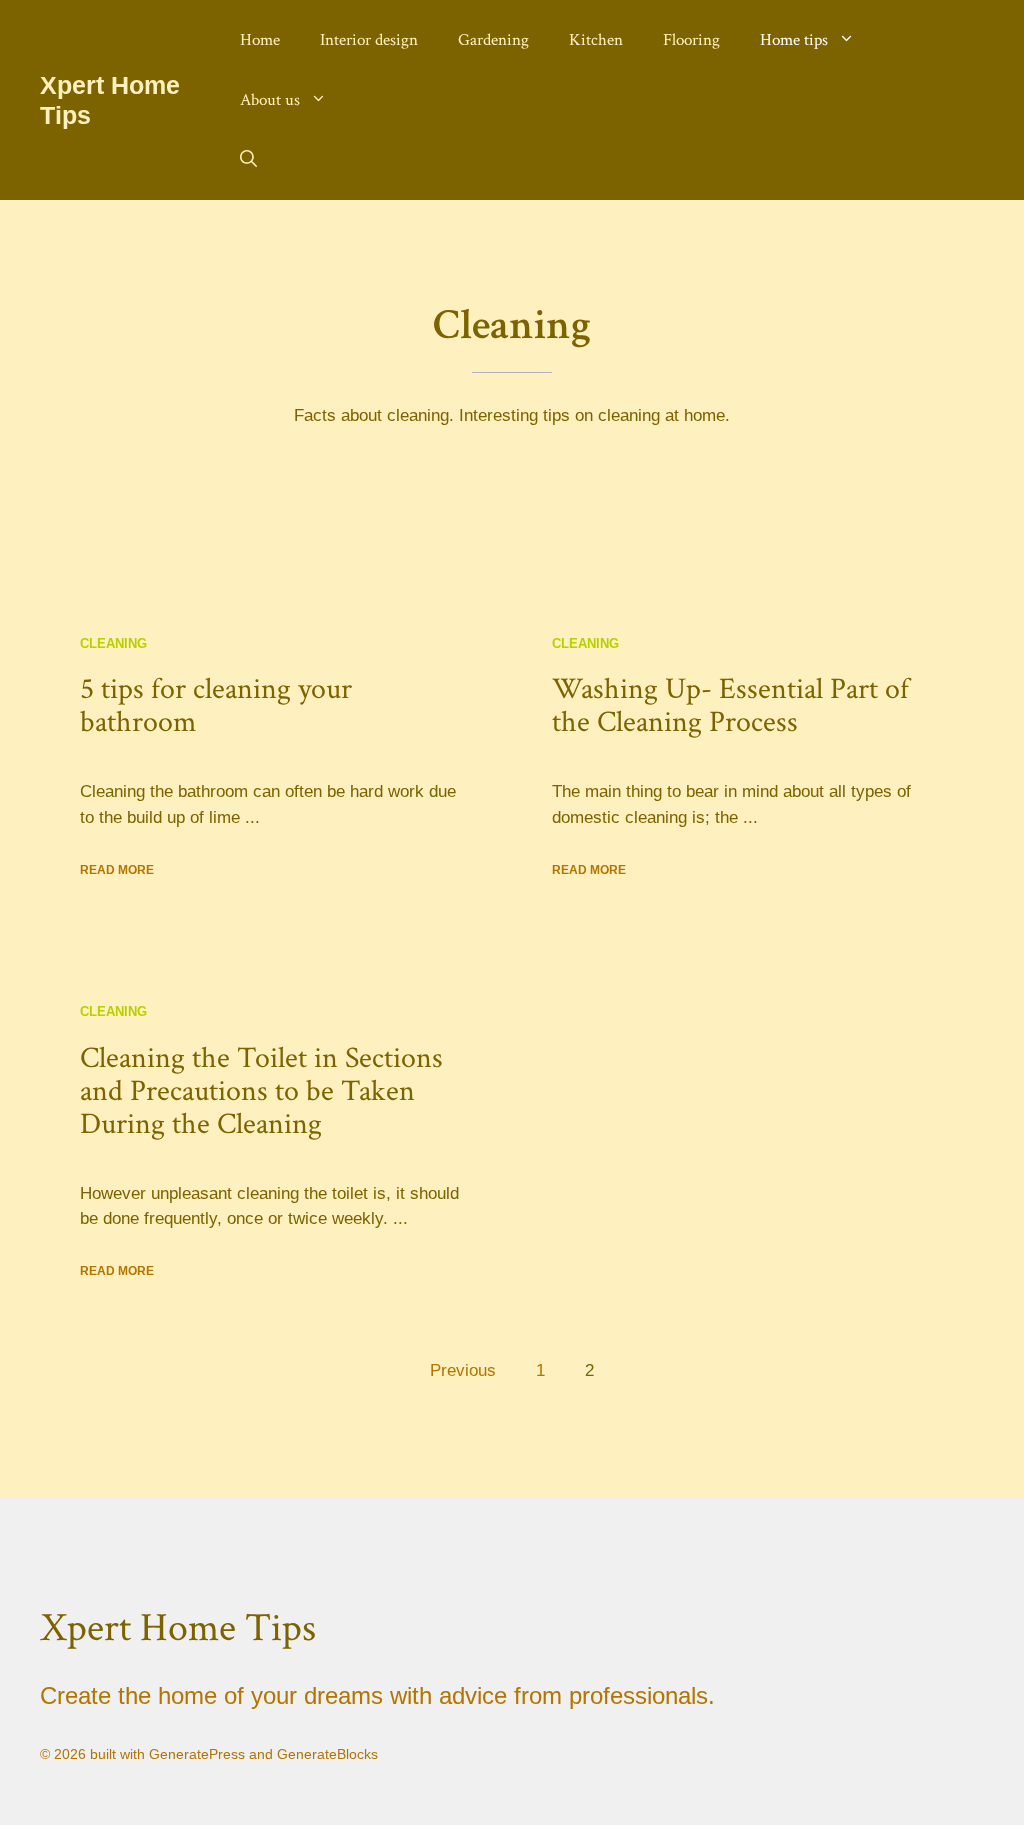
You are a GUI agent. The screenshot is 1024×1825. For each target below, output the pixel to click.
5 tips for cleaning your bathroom (216, 706)
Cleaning (113, 643)
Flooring (691, 40)
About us (270, 100)
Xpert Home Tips (178, 1628)
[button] (248, 160)
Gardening (493, 40)
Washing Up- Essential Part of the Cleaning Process (730, 706)
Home (260, 40)
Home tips (794, 40)
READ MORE (117, 870)
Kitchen (596, 40)
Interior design (369, 40)
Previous (463, 1370)
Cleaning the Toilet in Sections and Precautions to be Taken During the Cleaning (261, 1091)
